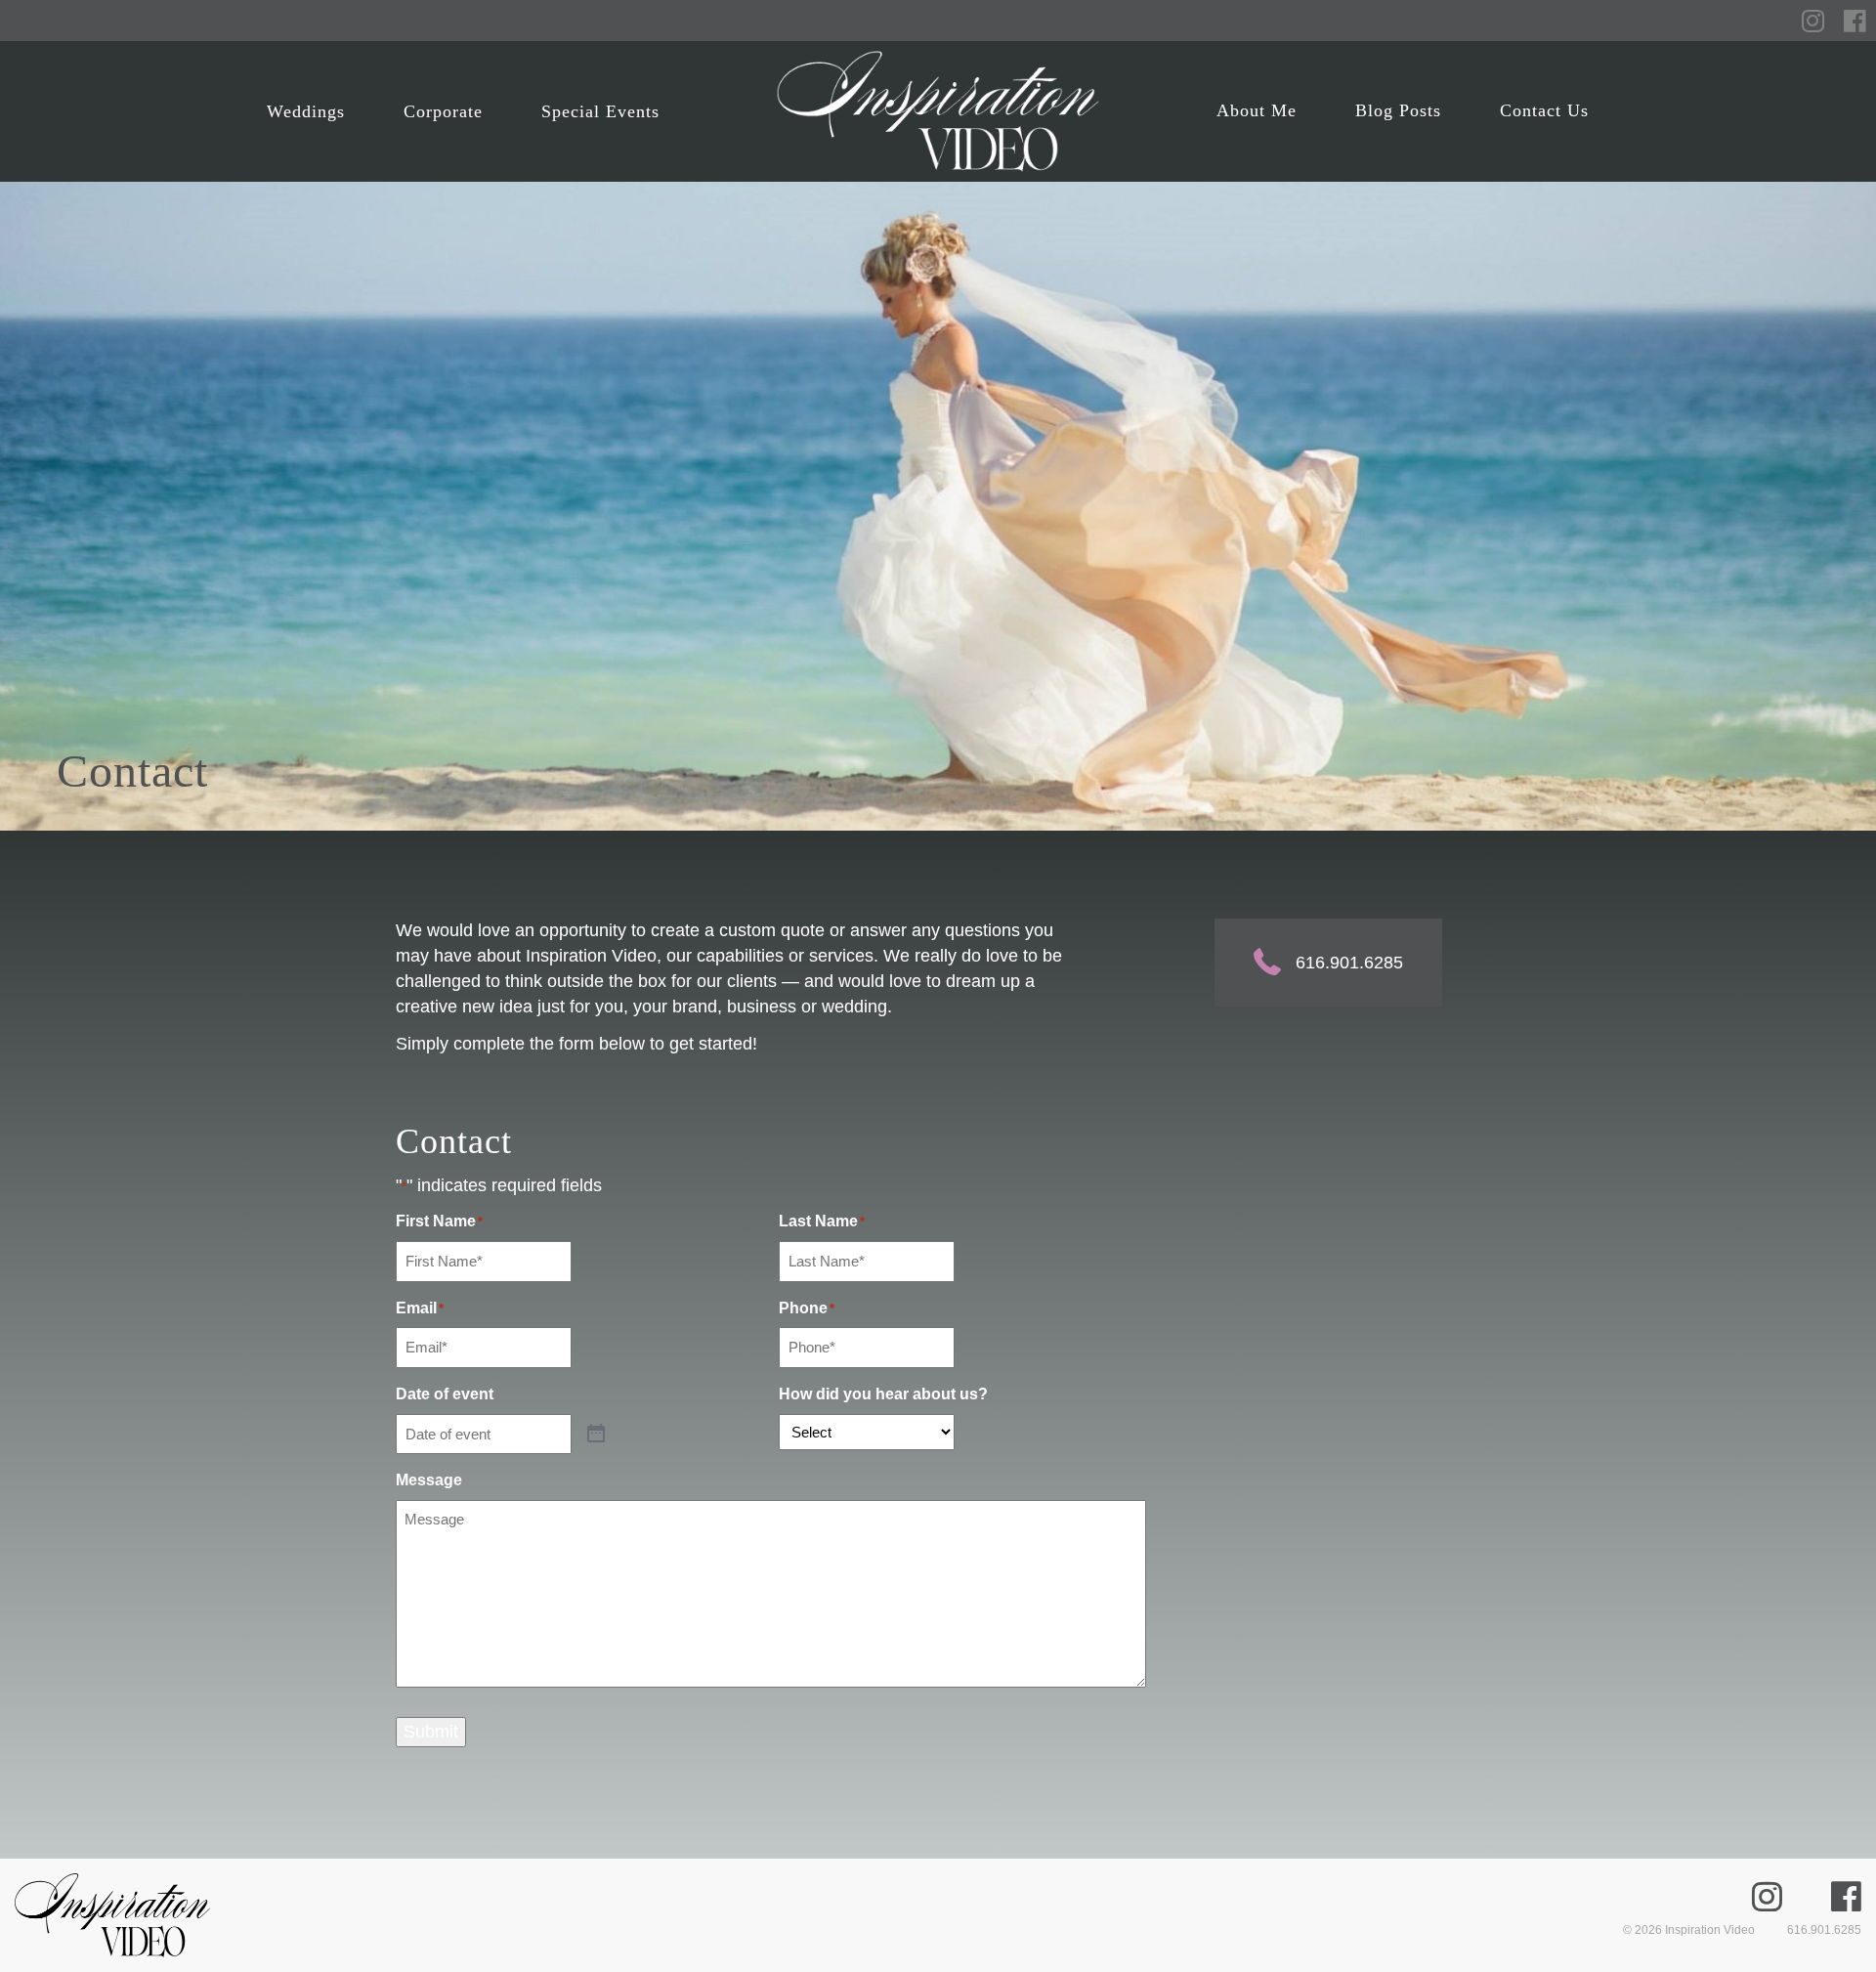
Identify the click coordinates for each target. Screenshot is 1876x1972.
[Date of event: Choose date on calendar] (596, 1435)
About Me (1257, 110)
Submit (431, 1732)
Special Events (600, 111)
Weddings (306, 111)
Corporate (443, 111)
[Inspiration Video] (938, 111)
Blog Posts (1398, 110)
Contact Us (1544, 110)
